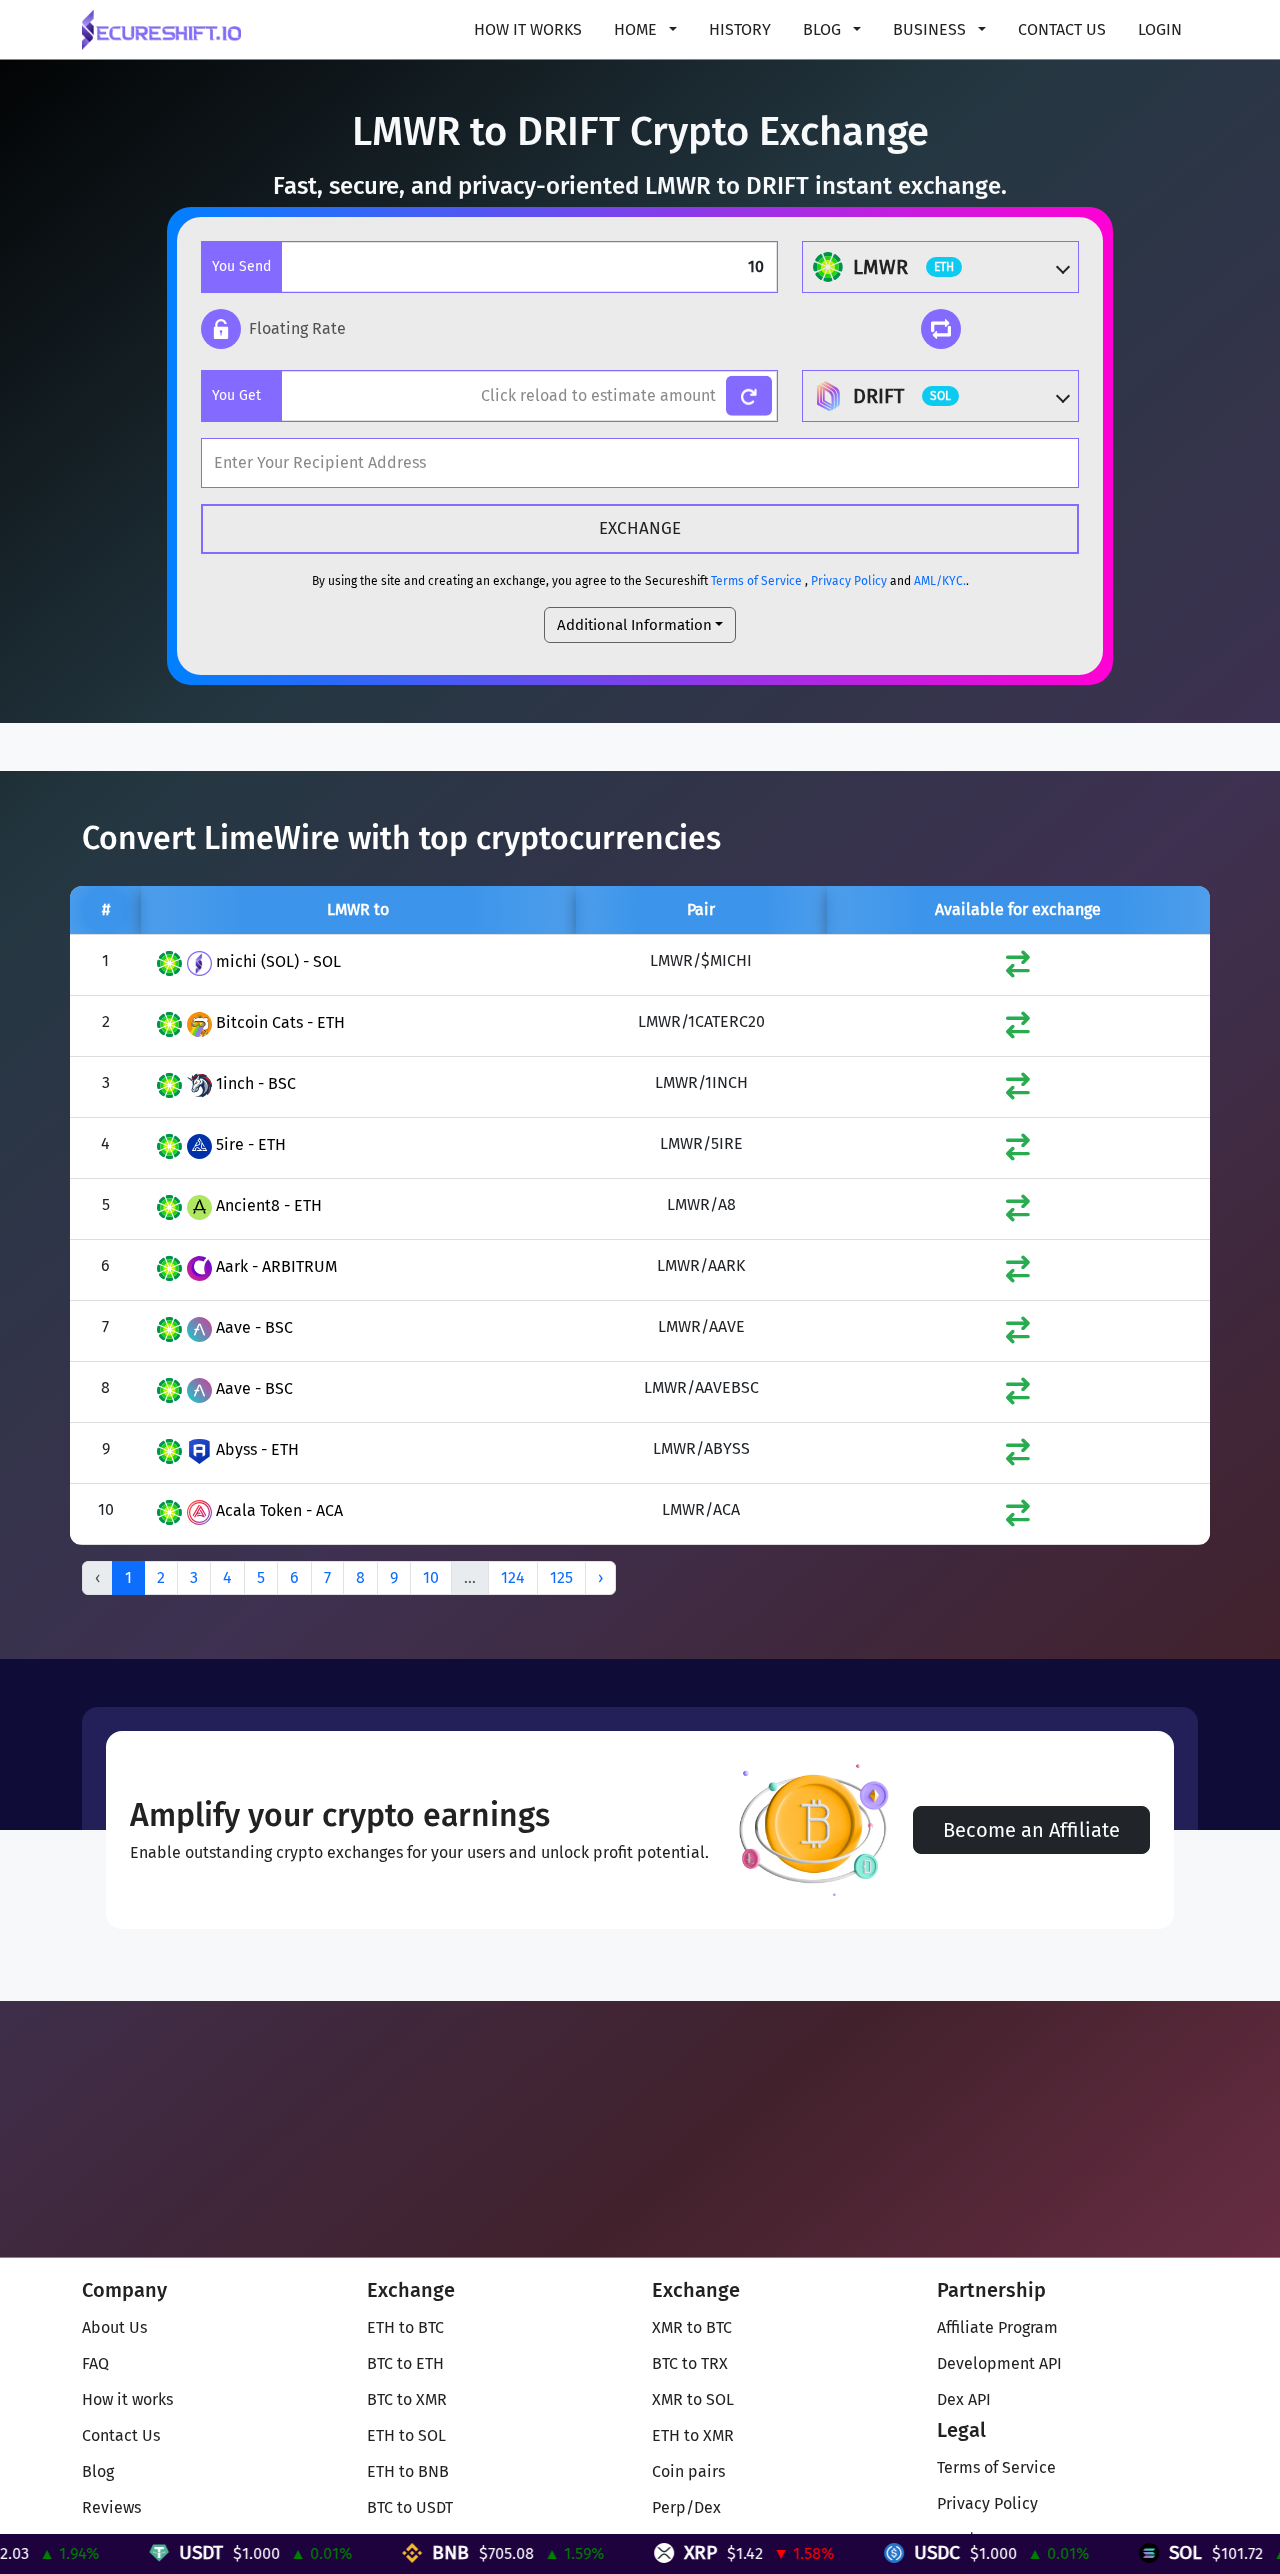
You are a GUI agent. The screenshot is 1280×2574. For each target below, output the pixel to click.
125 (561, 1577)
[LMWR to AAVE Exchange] (1018, 1334)
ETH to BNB (408, 2471)
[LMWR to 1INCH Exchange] (1018, 1090)
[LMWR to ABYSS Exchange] (1018, 1456)
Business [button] (931, 29)
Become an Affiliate (1031, 1830)
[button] (273, 329)
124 (513, 1577)
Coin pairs (688, 2471)
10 (431, 1577)
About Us (114, 2327)
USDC (884, 2552)
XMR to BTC (692, 2327)
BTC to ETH (405, 2363)
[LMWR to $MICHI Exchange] (1018, 968)
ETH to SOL (406, 2435)
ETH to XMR (693, 2435)
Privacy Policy (849, 581)
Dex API (964, 2399)
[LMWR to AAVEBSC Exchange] (1018, 1395)
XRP (647, 2552)
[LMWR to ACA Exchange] (1018, 1517)
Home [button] (637, 29)
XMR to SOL (693, 2399)
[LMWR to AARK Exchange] (1018, 1273)
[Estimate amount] (749, 396)
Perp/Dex (686, 2507)
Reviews (111, 2507)
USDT (148, 2552)
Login (1160, 29)
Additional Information (634, 625)
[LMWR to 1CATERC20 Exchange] (1018, 1029)
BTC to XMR (407, 2399)
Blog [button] (824, 29)
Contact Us (1062, 29)
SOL (1132, 2552)
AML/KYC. (940, 581)
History (740, 29)
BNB (397, 2552)
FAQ (95, 2363)
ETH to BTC (405, 2327)
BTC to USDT (410, 2507)
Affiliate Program (997, 2327)
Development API (999, 2363)
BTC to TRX (690, 2363)
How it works (528, 29)
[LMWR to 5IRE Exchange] (1018, 1151)
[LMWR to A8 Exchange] (1018, 1212)
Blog (98, 2471)
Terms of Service (756, 581)
